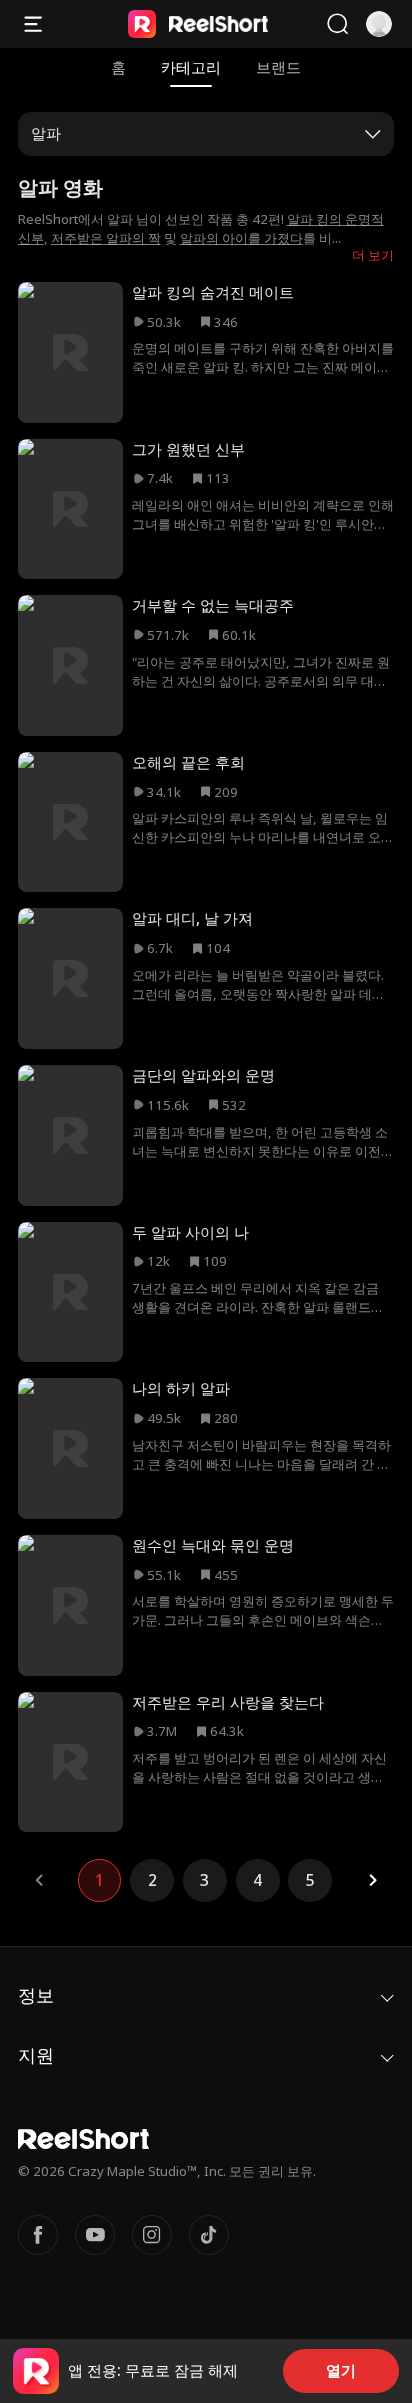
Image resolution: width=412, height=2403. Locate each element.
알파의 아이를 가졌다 (241, 238)
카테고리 (191, 67)
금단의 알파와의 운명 (203, 1075)
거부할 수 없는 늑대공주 (213, 605)
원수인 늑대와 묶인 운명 (213, 1545)
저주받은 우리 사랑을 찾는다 (228, 1702)
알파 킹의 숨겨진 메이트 (213, 292)
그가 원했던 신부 (188, 449)
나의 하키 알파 (181, 1388)
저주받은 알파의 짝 (106, 238)
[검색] (337, 24)
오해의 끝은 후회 (188, 762)
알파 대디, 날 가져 (192, 918)
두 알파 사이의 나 (190, 1232)
